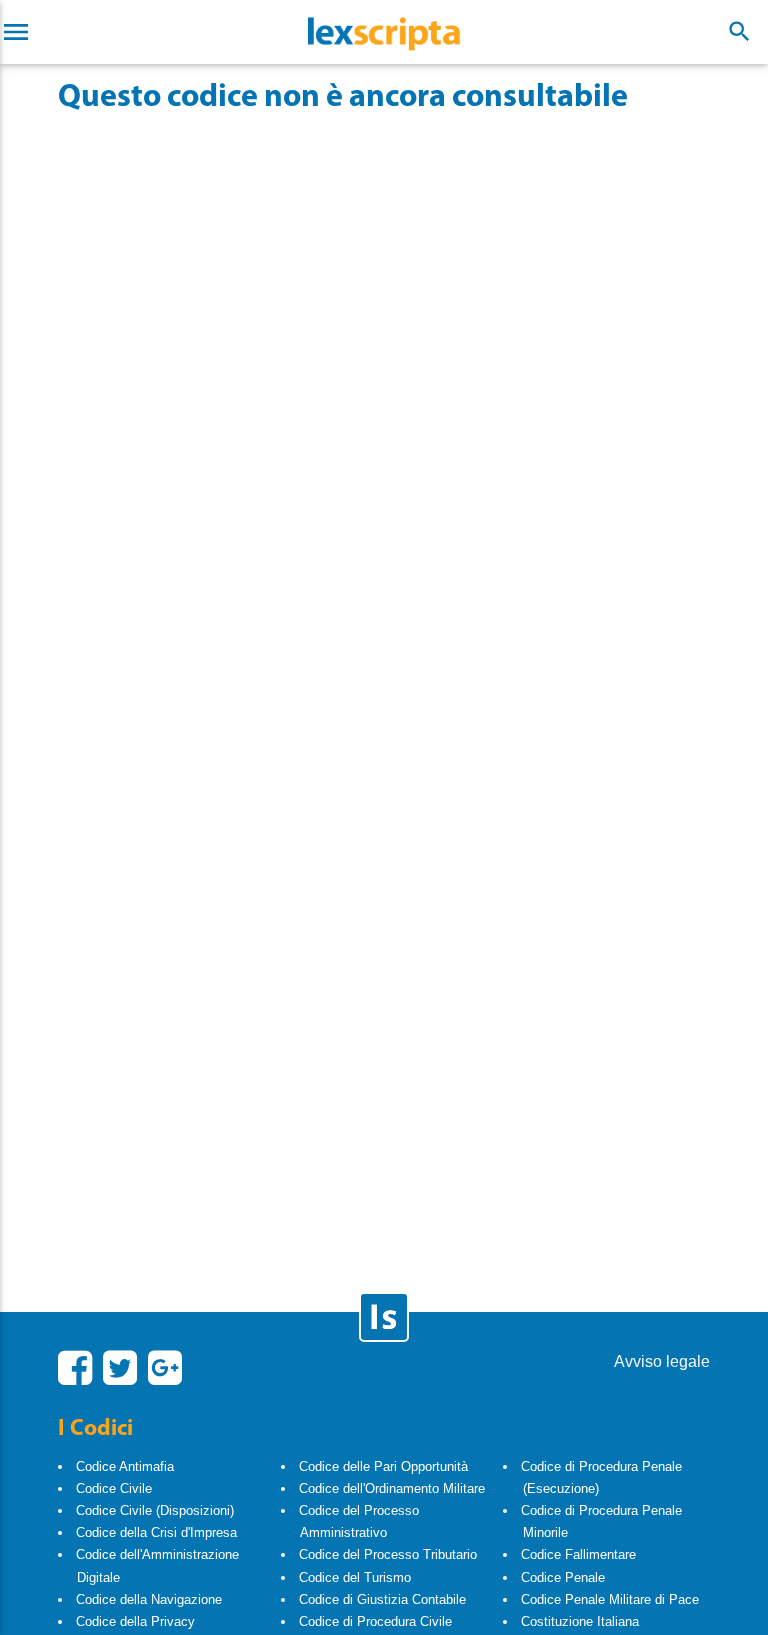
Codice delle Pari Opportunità (383, 1466)
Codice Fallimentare (578, 1554)
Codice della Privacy (135, 1621)
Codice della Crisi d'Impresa (156, 1532)
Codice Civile (114, 1488)
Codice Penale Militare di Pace (610, 1599)
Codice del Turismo (355, 1577)
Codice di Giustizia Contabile (382, 1599)
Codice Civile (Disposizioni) (155, 1510)
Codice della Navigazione (149, 1599)
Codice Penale (563, 1577)
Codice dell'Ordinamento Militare (392, 1488)
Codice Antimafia (125, 1466)
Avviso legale (662, 1361)
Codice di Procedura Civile (375, 1621)
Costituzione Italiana (580, 1621)
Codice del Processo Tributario (388, 1554)
